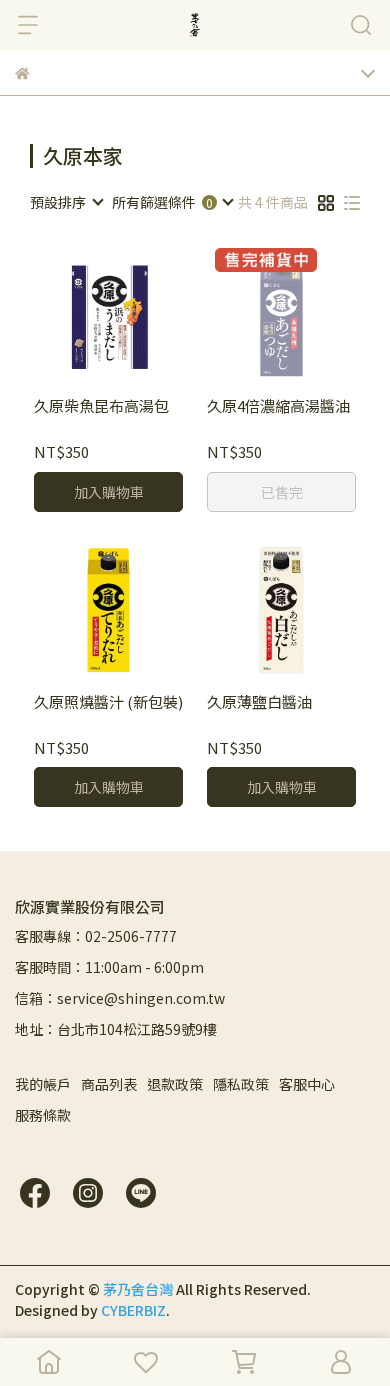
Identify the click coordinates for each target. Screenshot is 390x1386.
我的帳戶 (43, 1084)
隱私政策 (241, 1084)
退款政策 (175, 1084)
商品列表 (109, 1084)
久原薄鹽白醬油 (259, 702)
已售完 (282, 492)
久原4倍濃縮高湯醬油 (278, 406)
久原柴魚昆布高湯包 (101, 406)
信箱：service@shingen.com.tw (120, 998)
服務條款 (43, 1115)
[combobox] (66, 202)
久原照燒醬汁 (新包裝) (108, 702)
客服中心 (307, 1084)
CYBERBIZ (133, 1310)
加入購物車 (109, 492)
